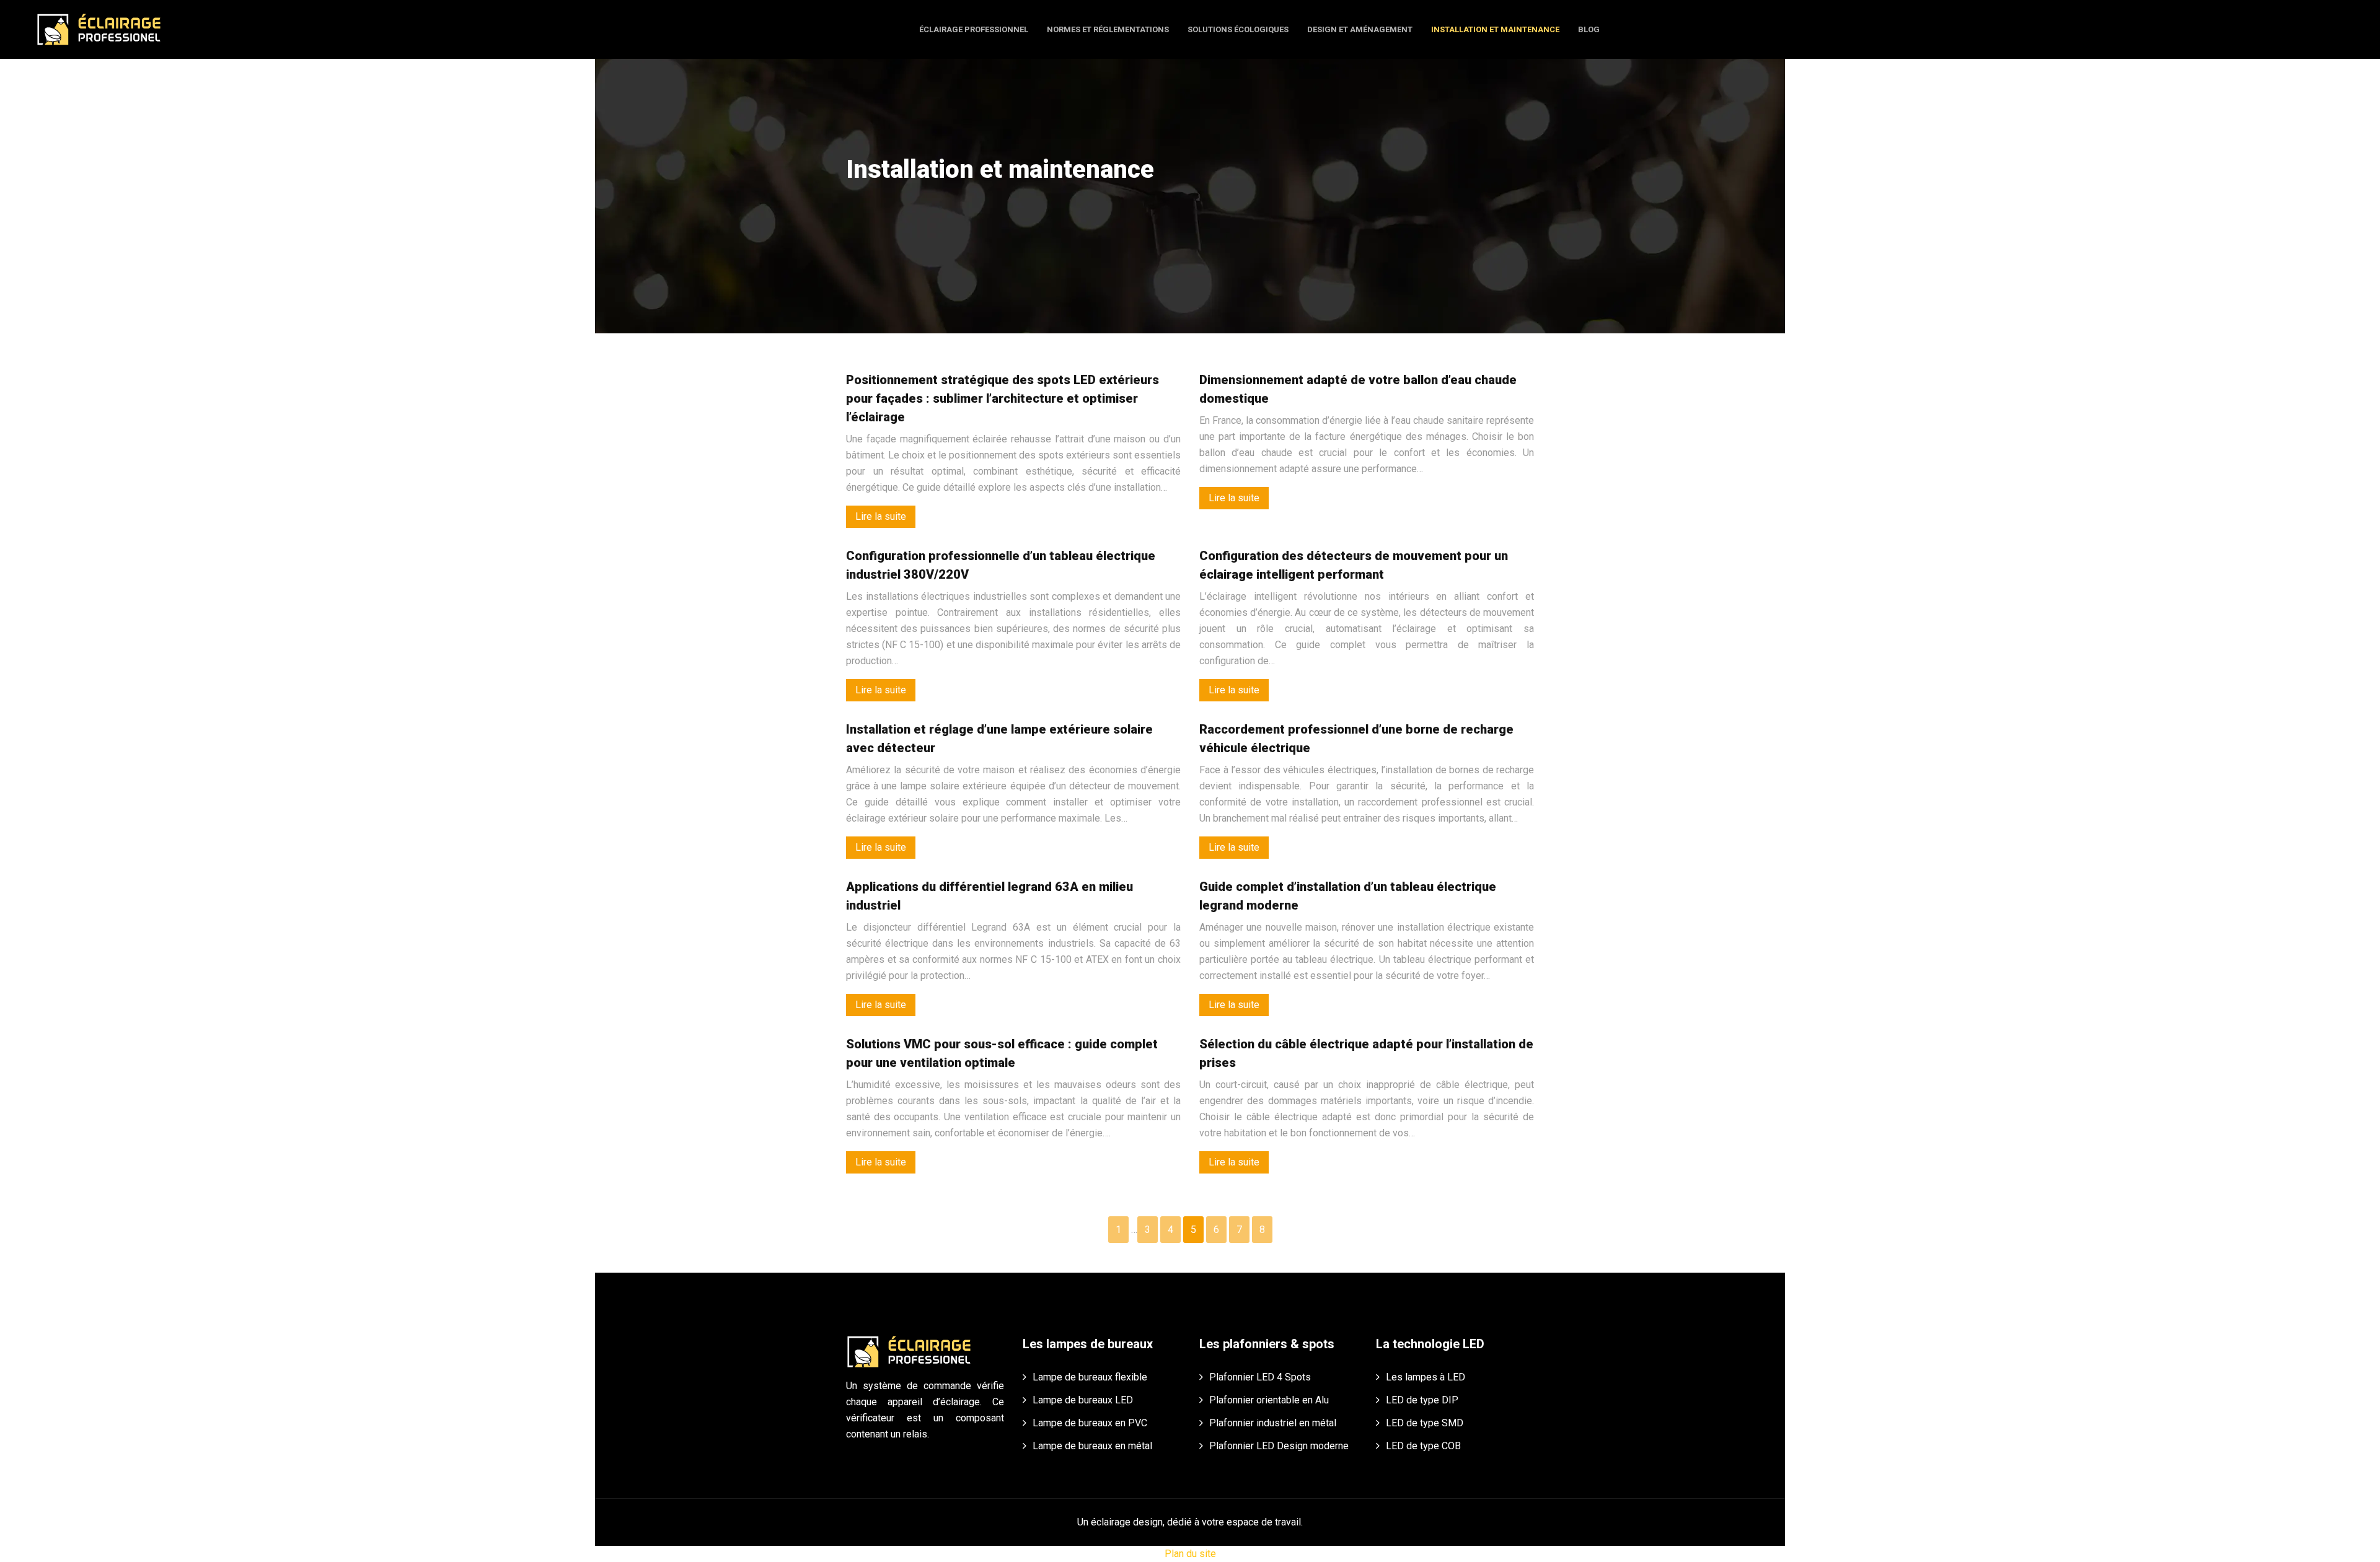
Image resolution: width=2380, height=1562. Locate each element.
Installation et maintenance (1495, 29)
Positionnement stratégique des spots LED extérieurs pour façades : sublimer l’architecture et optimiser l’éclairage (1003, 398)
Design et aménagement (1360, 29)
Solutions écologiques (1238, 29)
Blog (1589, 29)
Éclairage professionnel (974, 29)
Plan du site (1190, 1554)
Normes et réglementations (1108, 29)
